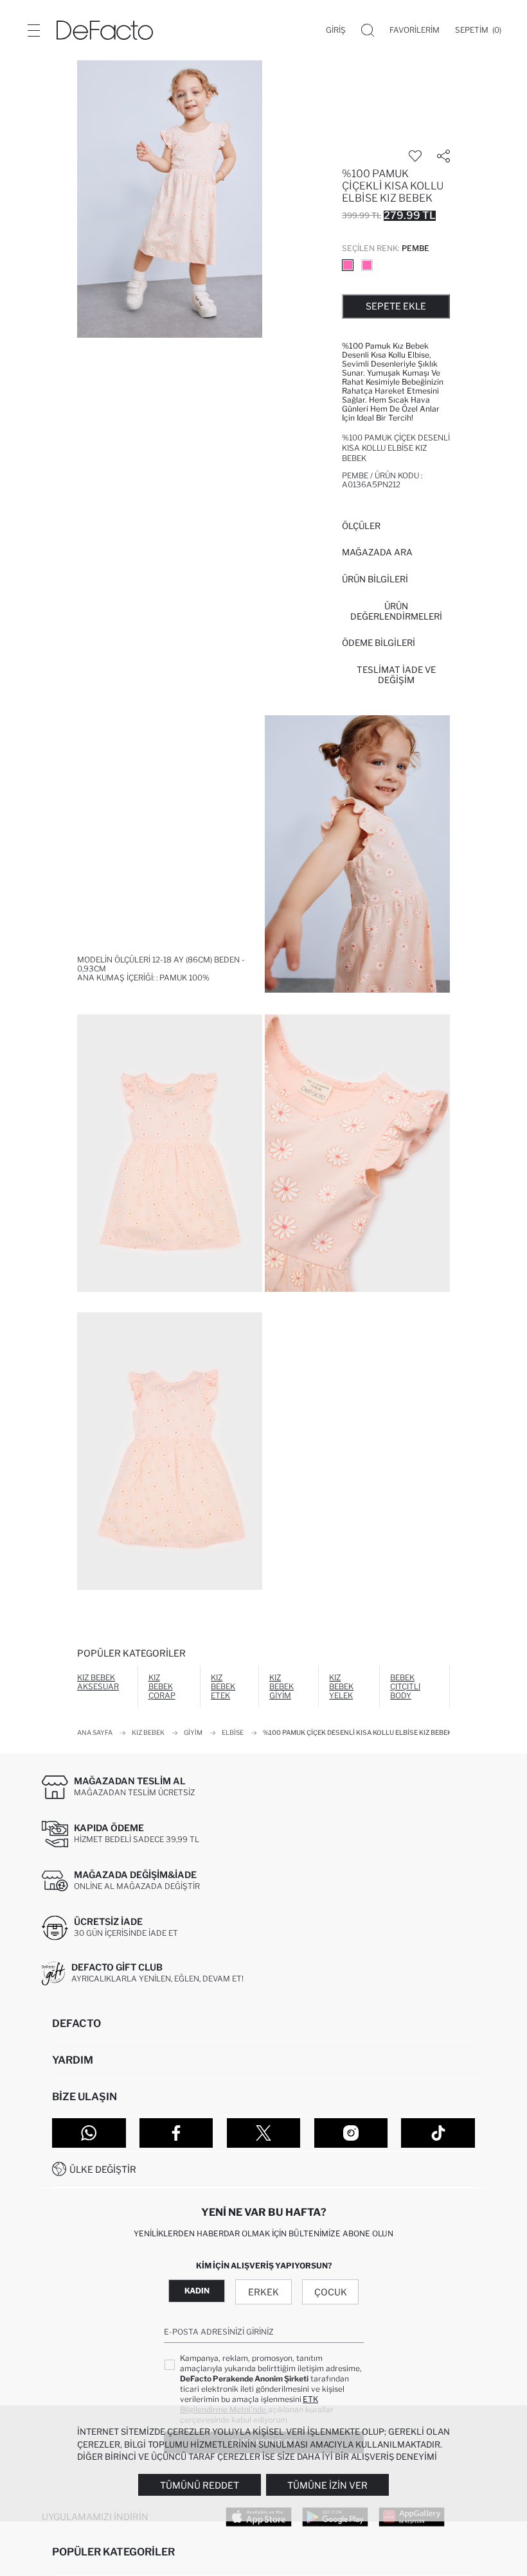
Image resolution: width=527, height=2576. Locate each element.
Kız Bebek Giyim (281, 1686)
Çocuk (331, 2292)
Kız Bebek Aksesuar (98, 1682)
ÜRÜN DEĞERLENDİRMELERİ (396, 611)
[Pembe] (348, 265)
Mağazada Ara (377, 552)
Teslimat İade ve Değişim (396, 675)
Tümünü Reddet (200, 2485)
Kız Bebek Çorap (162, 1686)
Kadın (197, 2291)
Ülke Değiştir (103, 2169)
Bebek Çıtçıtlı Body (405, 1686)
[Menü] (33, 30)
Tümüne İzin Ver (327, 2485)
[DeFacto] (105, 30)
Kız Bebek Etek (223, 1686)
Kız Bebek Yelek (341, 1686)
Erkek (263, 2292)
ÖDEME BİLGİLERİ (379, 643)
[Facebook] (176, 2133)
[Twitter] (264, 2133)
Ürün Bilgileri (375, 579)
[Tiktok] (438, 2133)
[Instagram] (351, 2133)
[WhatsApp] (89, 2133)
